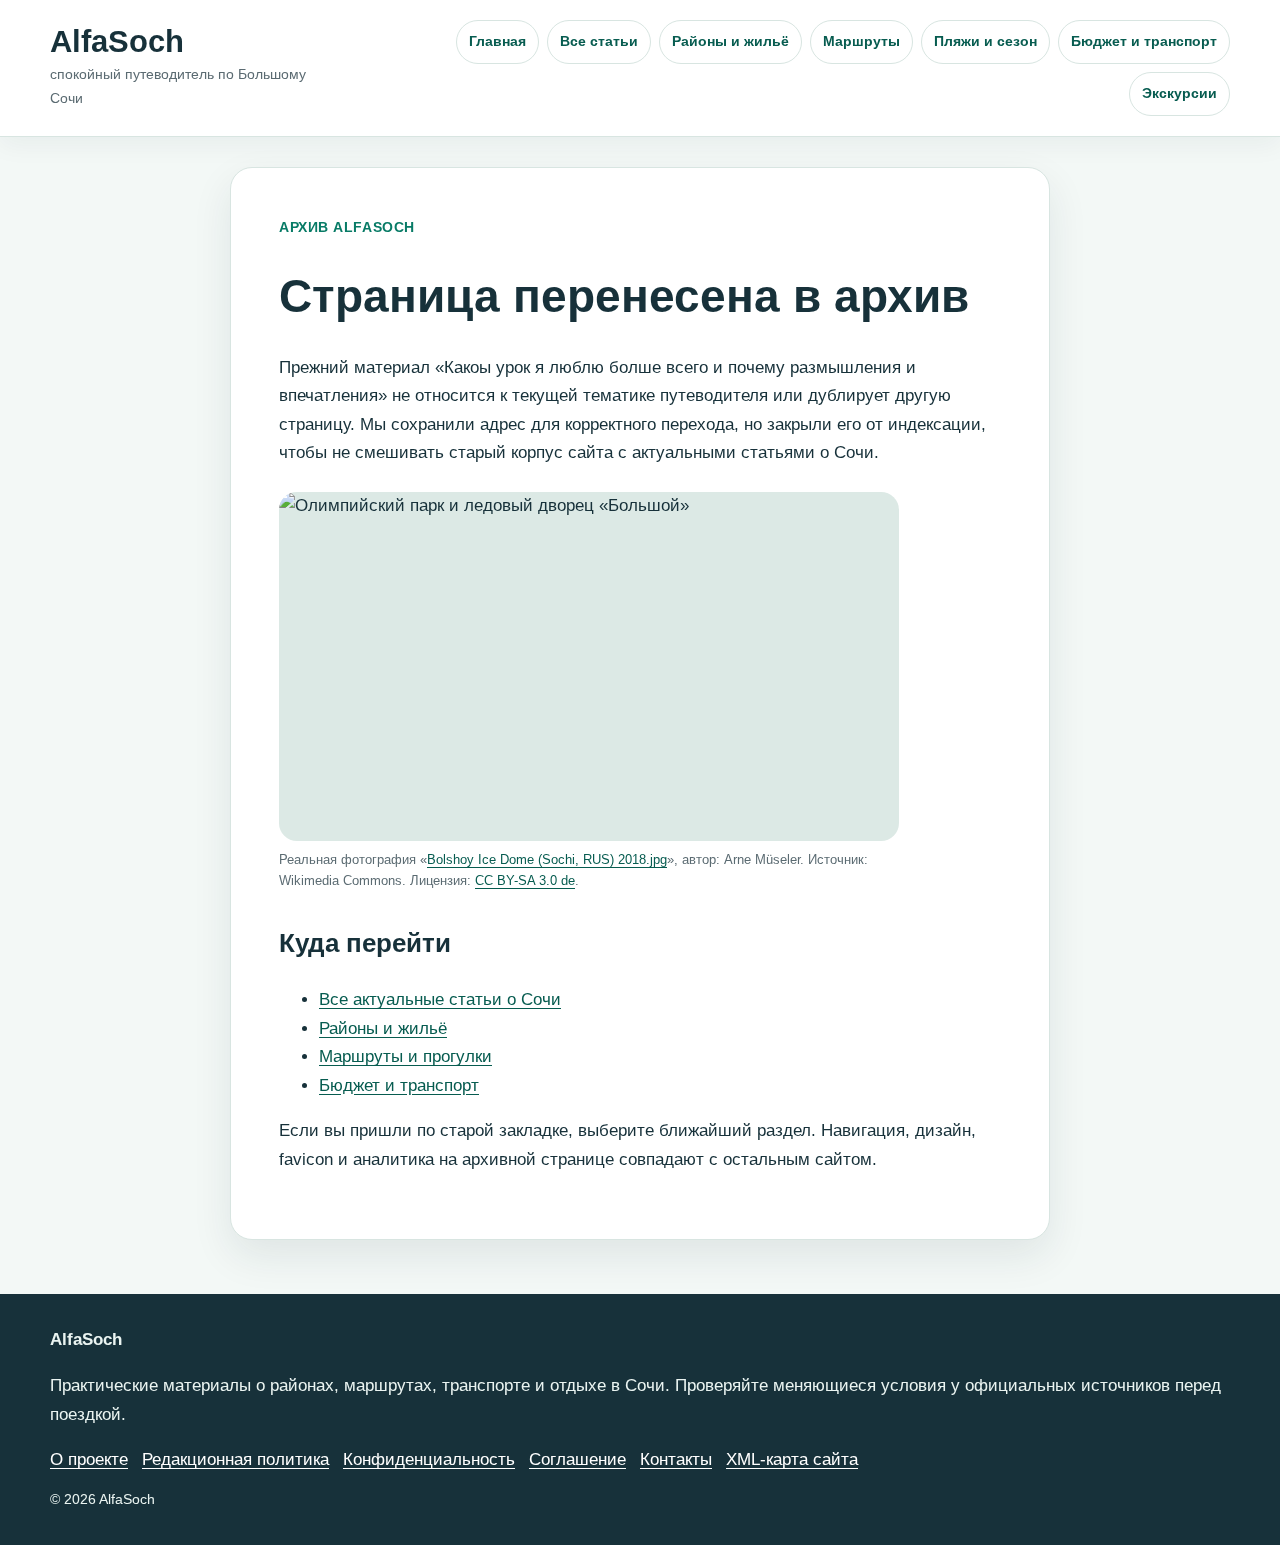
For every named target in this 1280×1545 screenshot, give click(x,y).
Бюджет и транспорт (1144, 41)
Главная (497, 41)
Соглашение (577, 1459)
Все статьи (599, 41)
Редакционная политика (235, 1459)
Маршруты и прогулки (405, 1056)
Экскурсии (1179, 93)
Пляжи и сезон (985, 41)
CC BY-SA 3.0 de (525, 880)
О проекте (89, 1459)
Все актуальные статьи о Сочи (440, 999)
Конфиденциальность (429, 1459)
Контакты (676, 1459)
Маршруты (861, 41)
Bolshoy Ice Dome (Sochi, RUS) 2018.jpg (547, 859)
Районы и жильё (730, 41)
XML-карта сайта (792, 1459)
